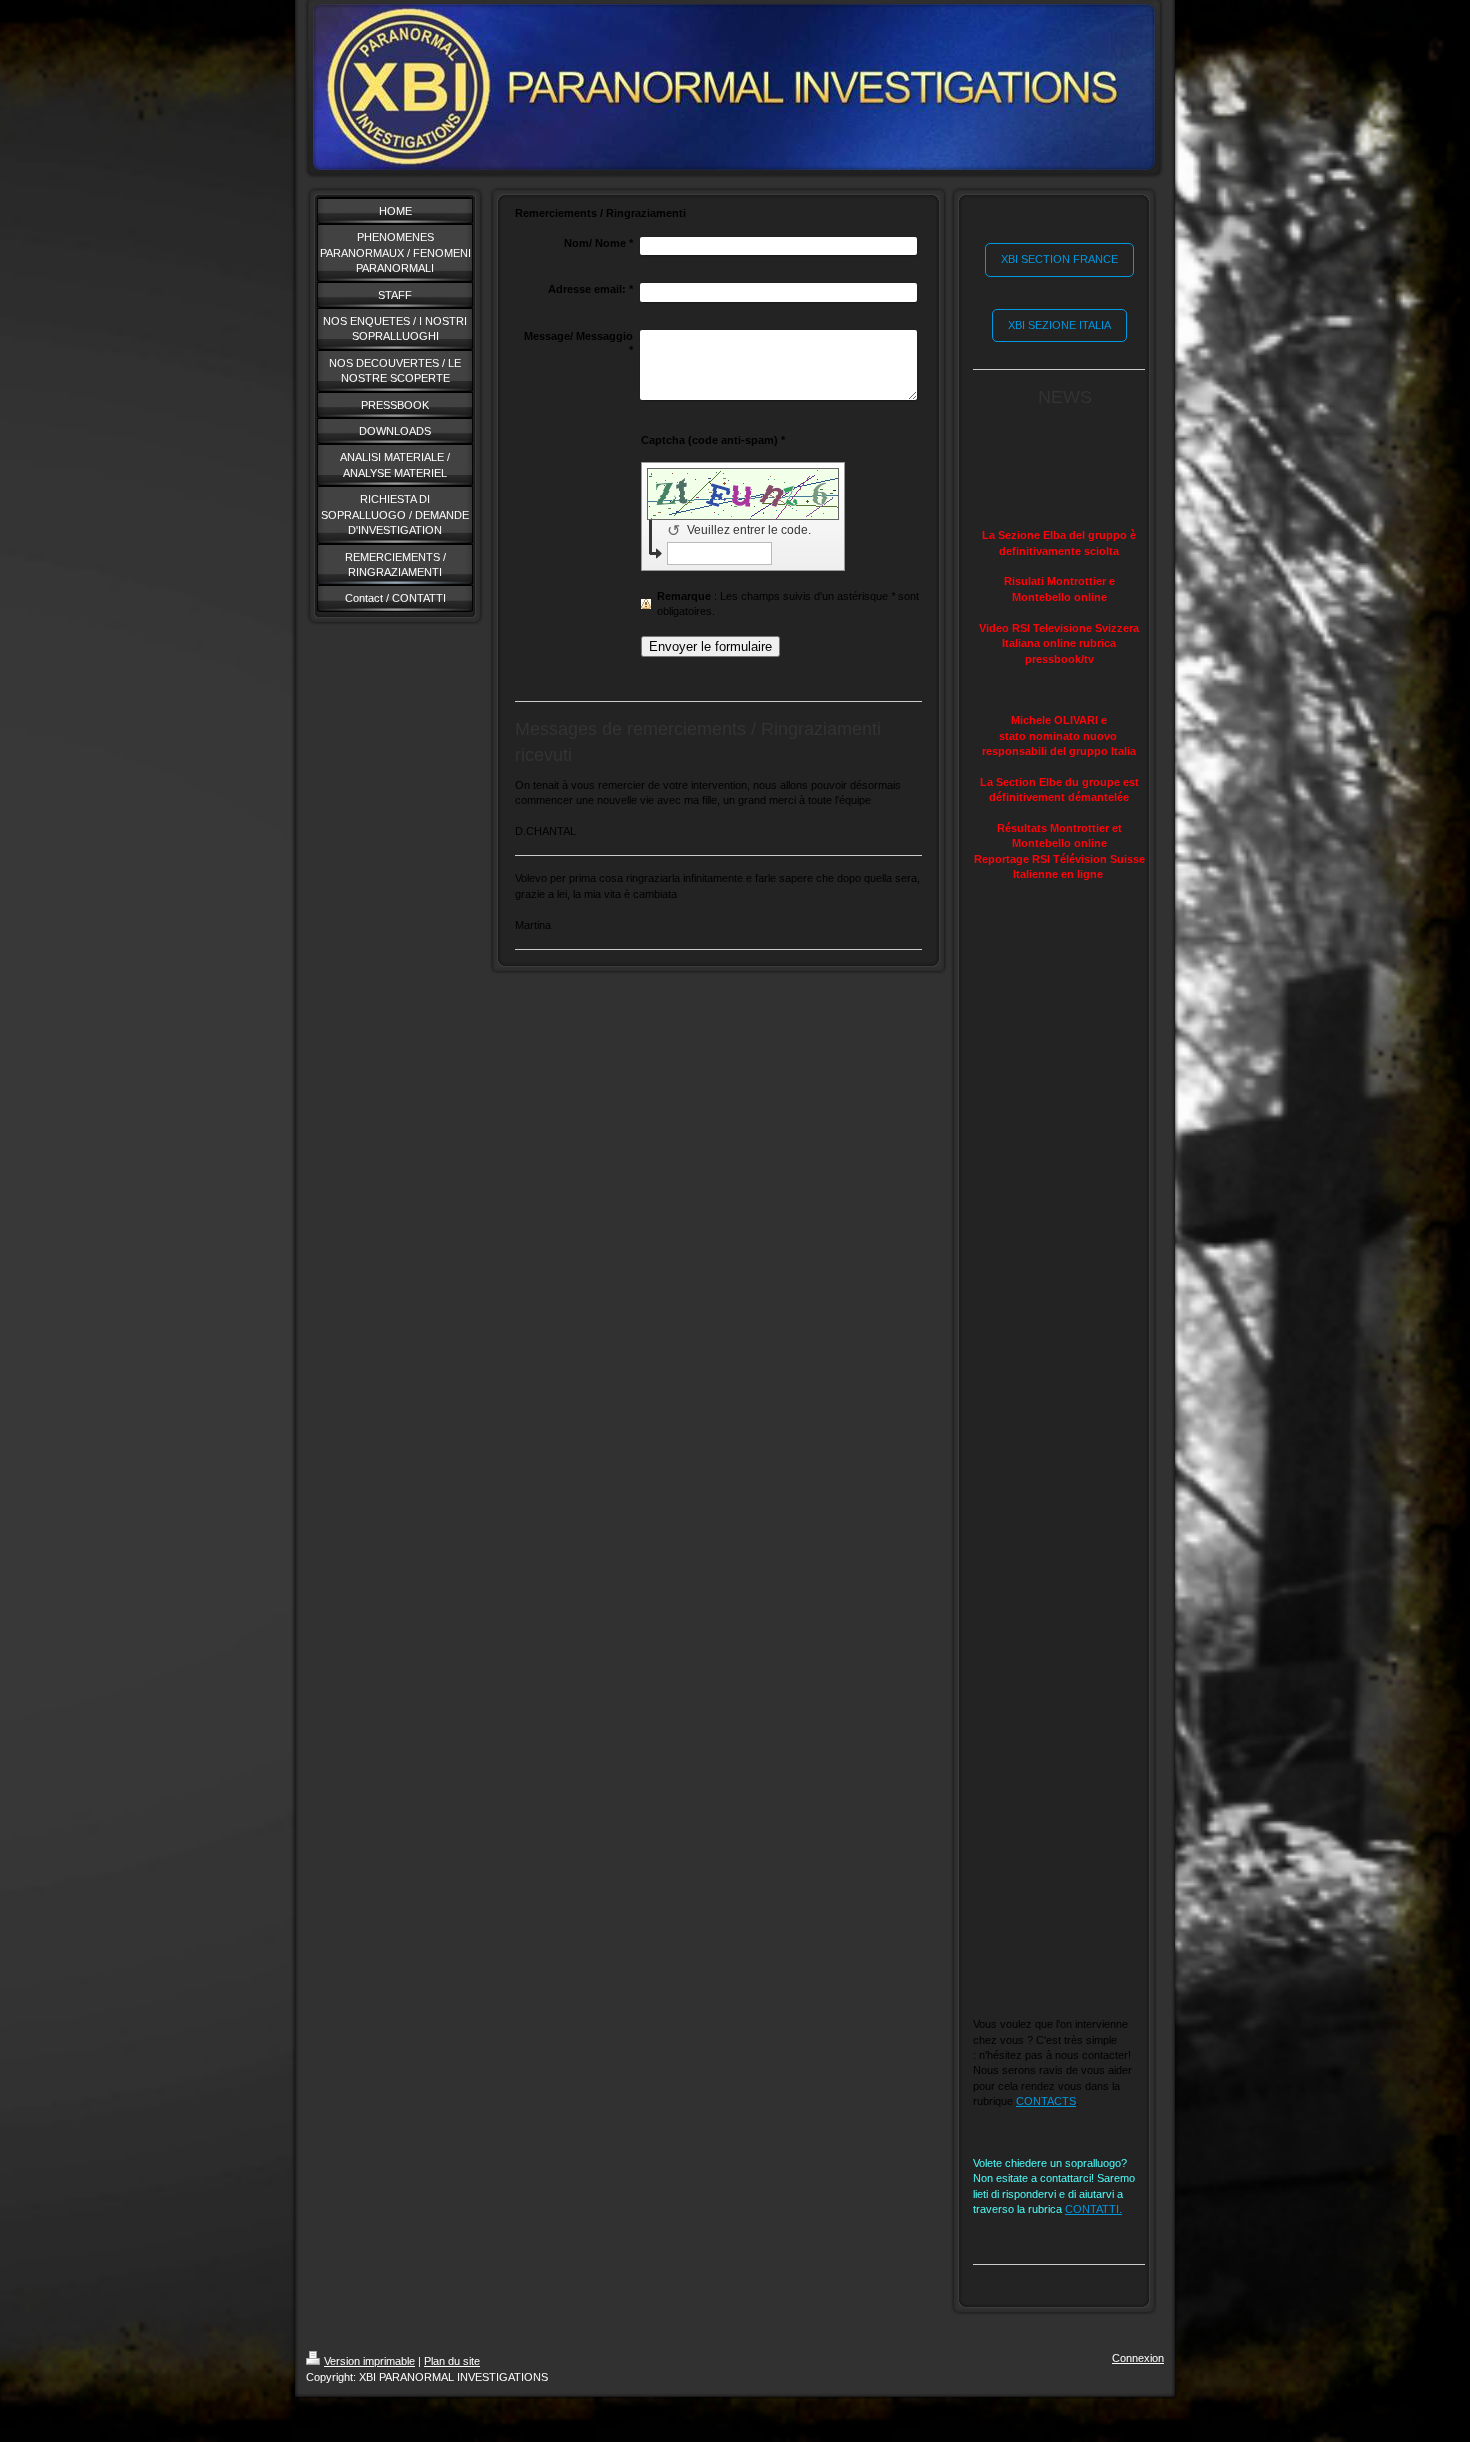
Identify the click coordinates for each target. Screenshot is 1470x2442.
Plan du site (452, 2361)
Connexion (1138, 2358)
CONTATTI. (1093, 2209)
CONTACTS (1046, 2101)
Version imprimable (369, 2361)
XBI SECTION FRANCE (1059, 259)
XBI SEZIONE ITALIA (1059, 325)
